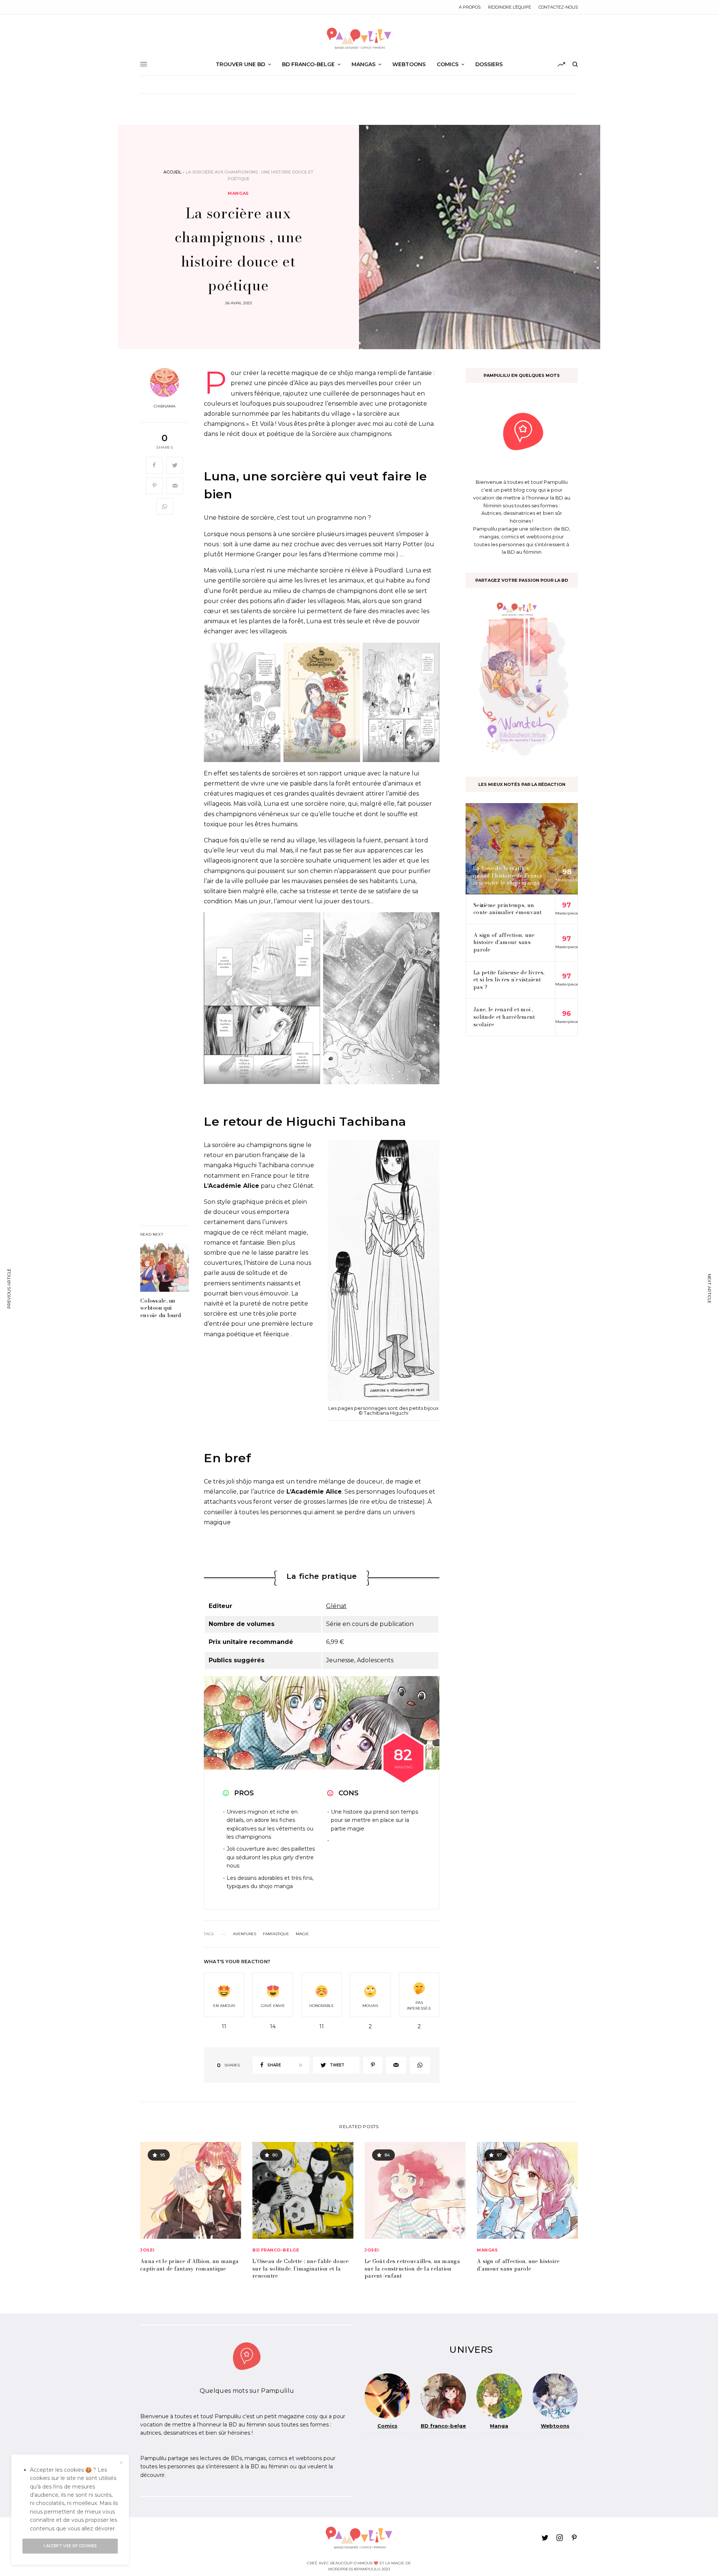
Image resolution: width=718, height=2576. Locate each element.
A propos (470, 7)
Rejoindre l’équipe (510, 7)
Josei (148, 2250)
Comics (387, 2426)
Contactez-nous (558, 7)
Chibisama (165, 406)
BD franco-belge (276, 2250)
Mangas (238, 193)
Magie (302, 1934)
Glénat (336, 1606)
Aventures (245, 1934)
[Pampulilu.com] (359, 39)
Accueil (172, 172)
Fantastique (276, 1934)
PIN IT (242, 707)
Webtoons (555, 2426)
